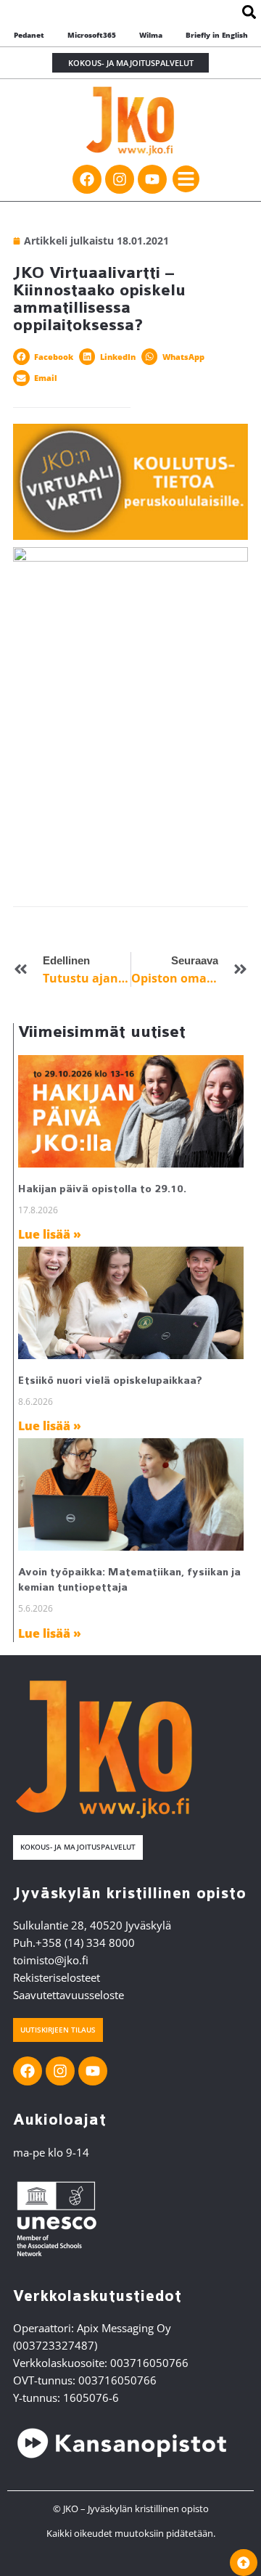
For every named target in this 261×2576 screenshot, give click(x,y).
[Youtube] (152, 179)
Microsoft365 (92, 35)
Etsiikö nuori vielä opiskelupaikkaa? (110, 1381)
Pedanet (29, 35)
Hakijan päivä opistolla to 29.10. (102, 1189)
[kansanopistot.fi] (122, 2443)
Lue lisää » (50, 1234)
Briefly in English (217, 35)
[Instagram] (120, 179)
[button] (186, 179)
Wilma (151, 35)
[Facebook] (87, 179)
